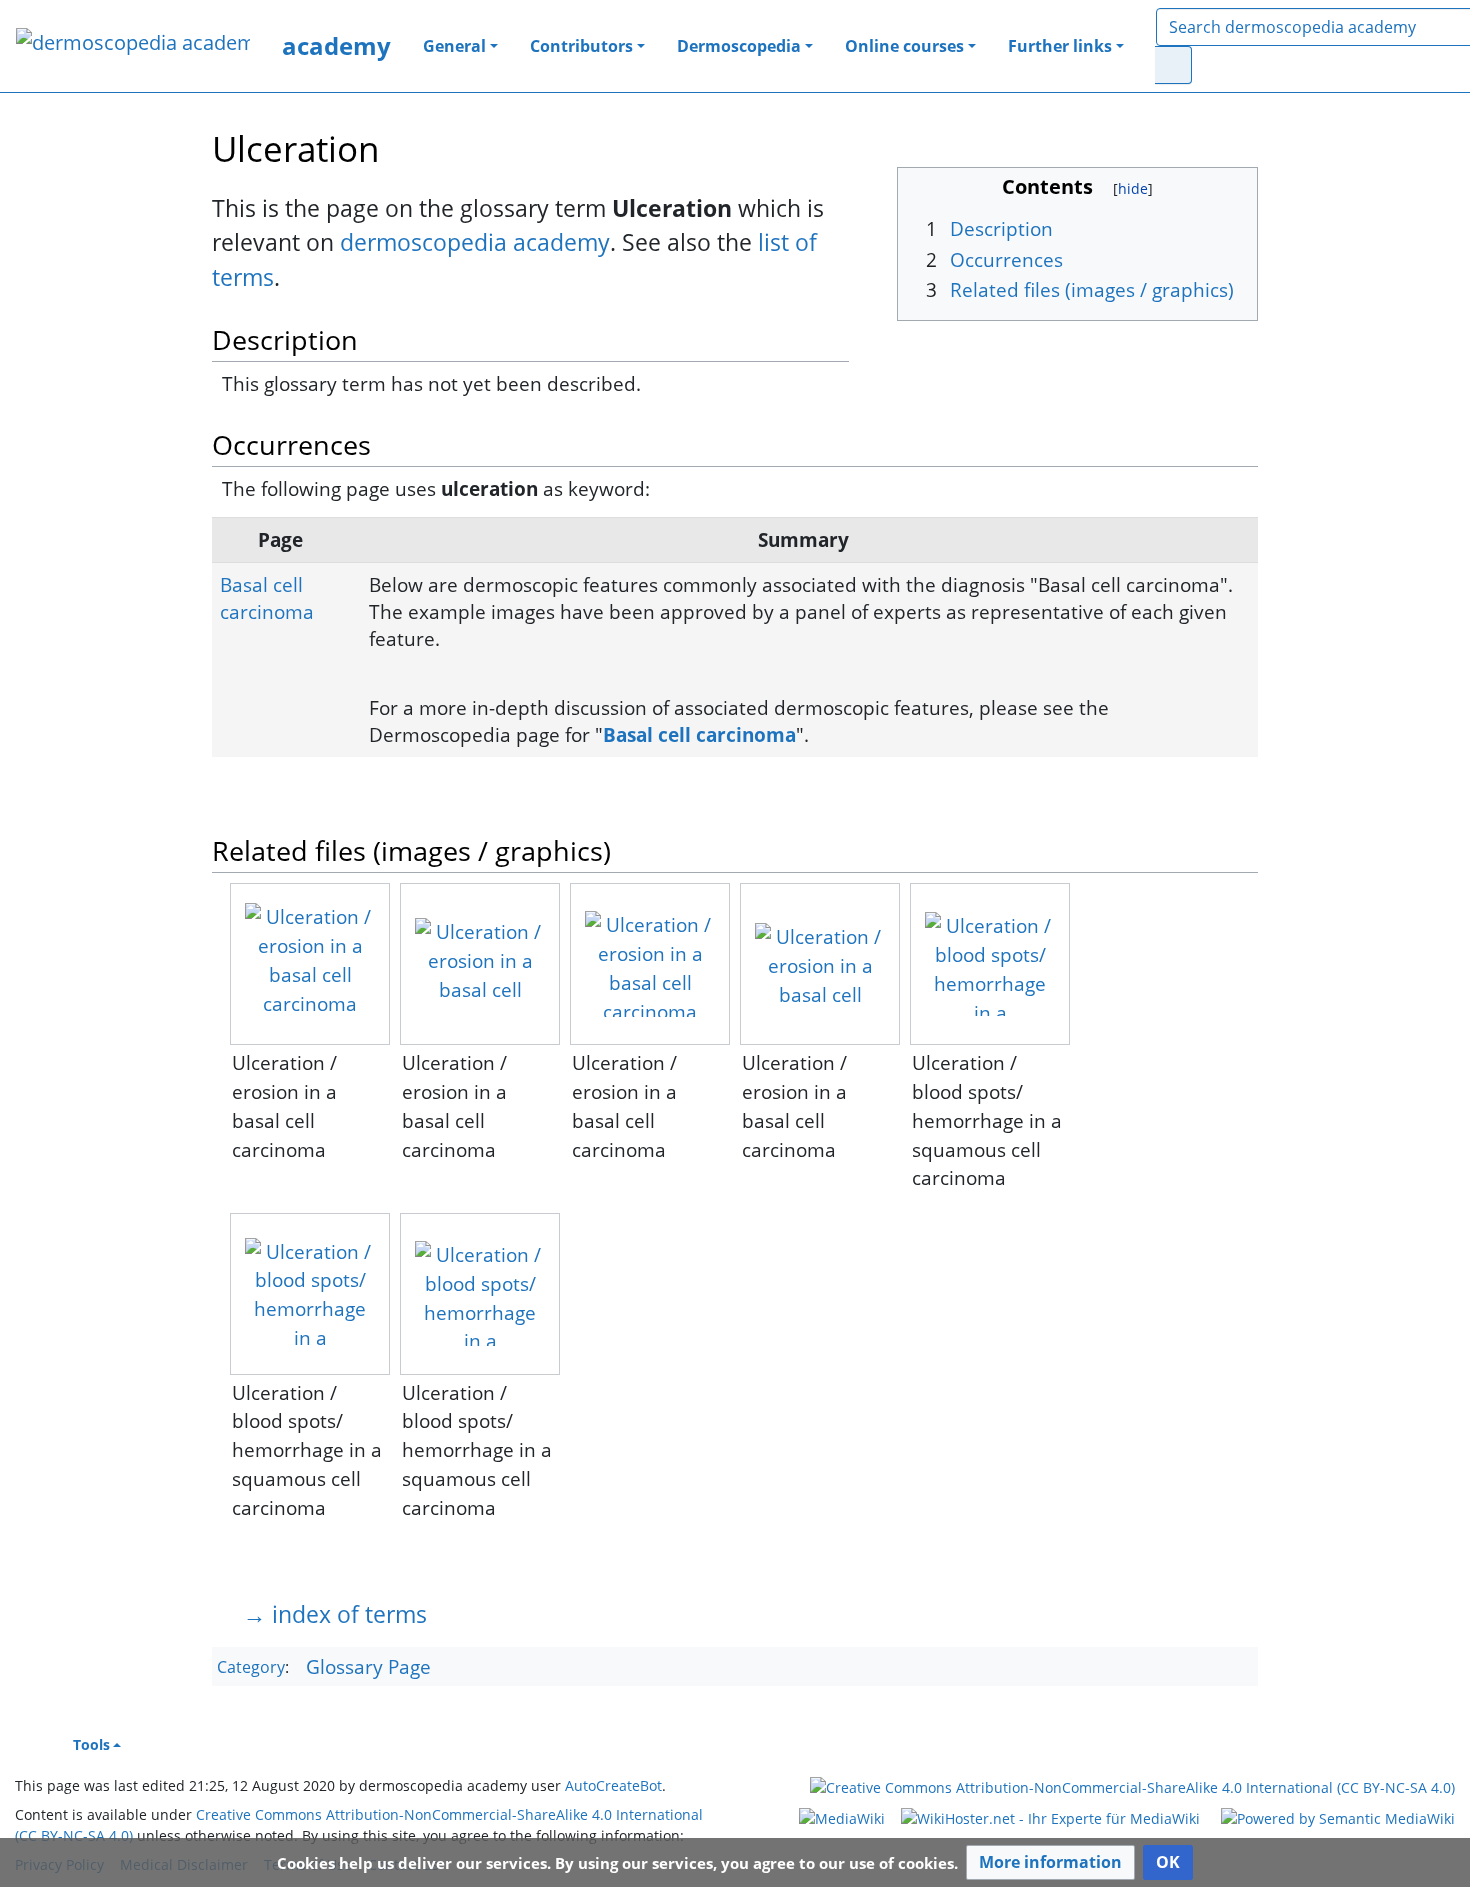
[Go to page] (1173, 65)
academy (336, 45)
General (454, 46)
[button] (1050, 1862)
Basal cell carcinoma (267, 598)
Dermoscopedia (739, 46)
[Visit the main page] (133, 44)
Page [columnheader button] (280, 539)
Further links (1060, 46)
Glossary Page (368, 1666)
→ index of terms (335, 1614)
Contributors (581, 46)
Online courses (904, 46)
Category (251, 1668)
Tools (91, 1744)
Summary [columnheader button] (803, 539)
